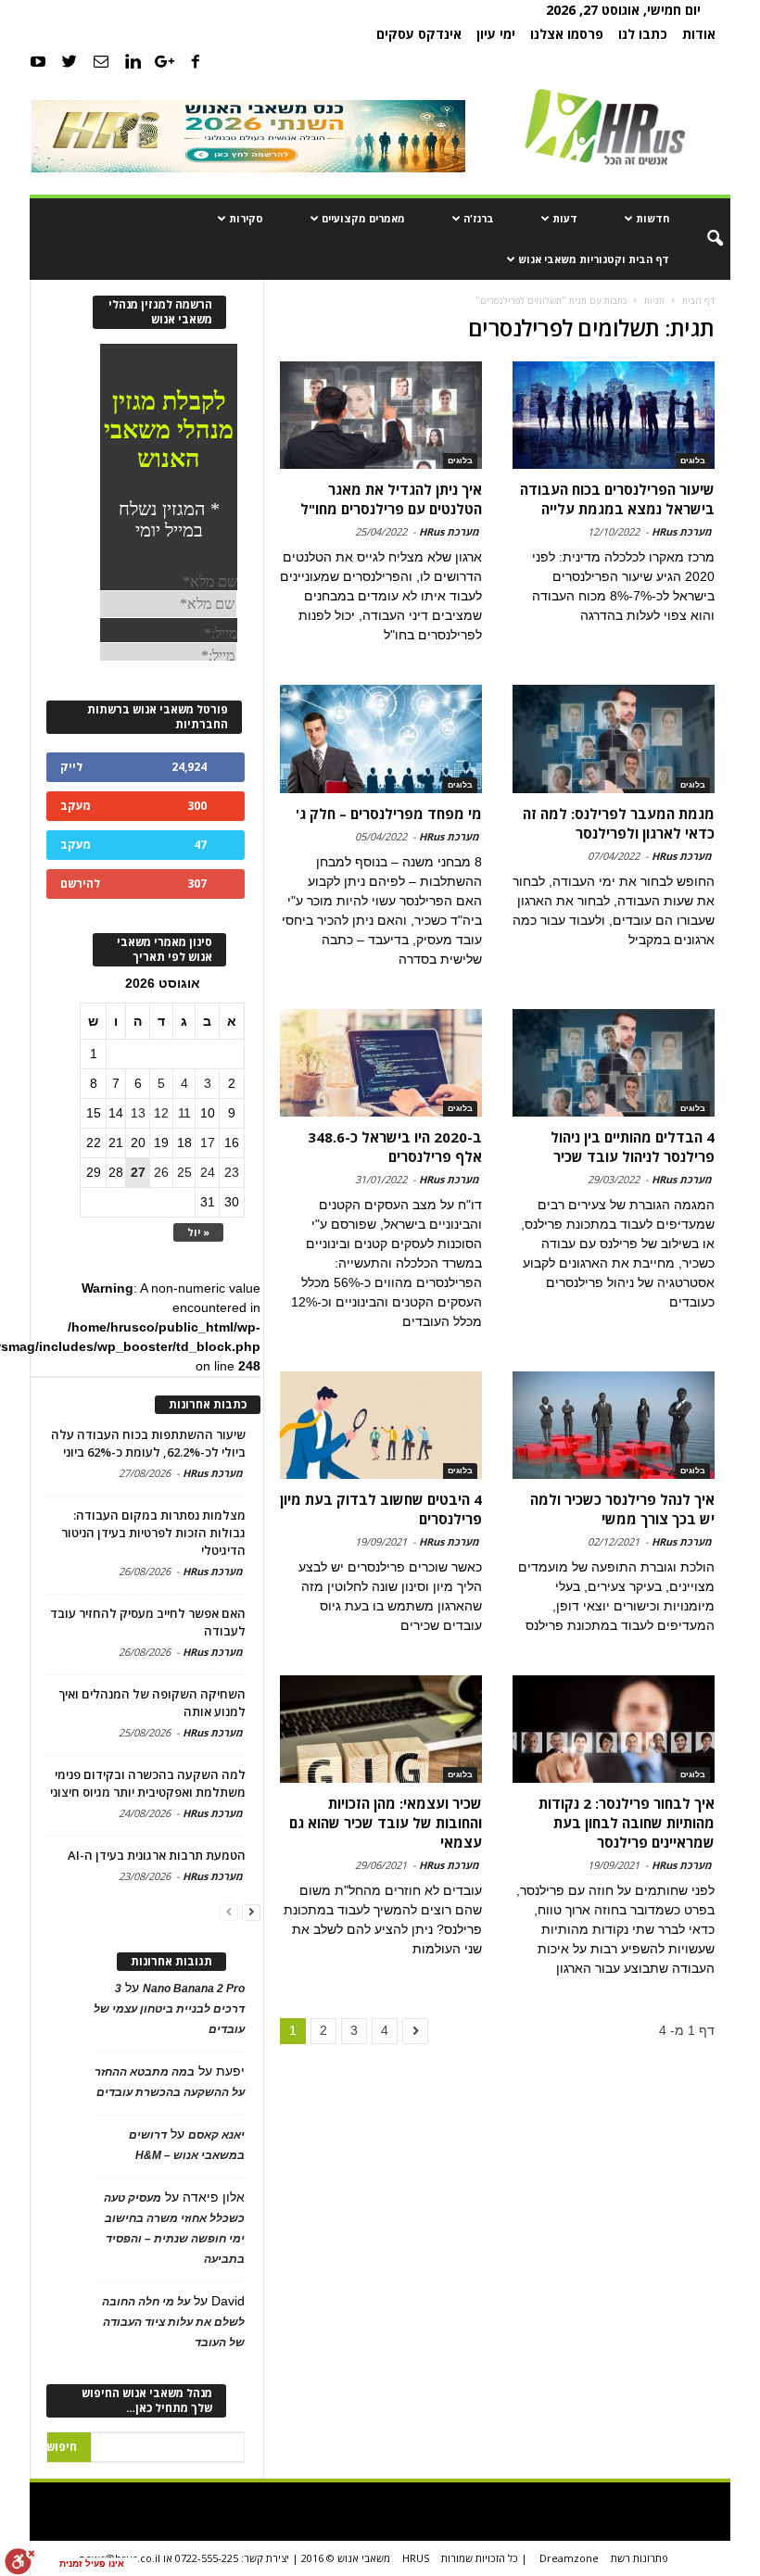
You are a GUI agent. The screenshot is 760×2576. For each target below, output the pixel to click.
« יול (198, 1232)
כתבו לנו (643, 34)
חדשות (652, 218)
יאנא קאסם (216, 2135)
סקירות (246, 218)
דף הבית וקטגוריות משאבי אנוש (594, 259)
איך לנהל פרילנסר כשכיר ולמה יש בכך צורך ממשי (622, 1509)
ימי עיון (496, 34)
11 (184, 1113)
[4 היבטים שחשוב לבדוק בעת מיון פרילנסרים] (381, 1425)
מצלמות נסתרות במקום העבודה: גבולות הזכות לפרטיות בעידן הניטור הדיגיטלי (153, 1533)
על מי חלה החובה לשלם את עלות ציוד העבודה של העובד (173, 2322)
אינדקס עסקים (419, 34)
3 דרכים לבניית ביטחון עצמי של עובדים (169, 2009)
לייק (71, 767)
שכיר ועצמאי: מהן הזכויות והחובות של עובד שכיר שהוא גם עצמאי (386, 1823)
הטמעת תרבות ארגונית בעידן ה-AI (157, 1855)
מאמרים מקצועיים (363, 218)
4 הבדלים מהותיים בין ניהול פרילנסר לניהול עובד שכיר (633, 1147)
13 (138, 1113)
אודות (699, 34)
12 (161, 1113)
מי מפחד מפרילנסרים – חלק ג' (389, 814)
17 (208, 1143)
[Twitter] (70, 61)
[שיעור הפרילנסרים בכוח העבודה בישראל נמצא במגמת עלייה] (614, 415)
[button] (703, 239)
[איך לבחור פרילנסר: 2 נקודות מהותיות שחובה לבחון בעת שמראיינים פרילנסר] (614, 1729)
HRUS (416, 2558)
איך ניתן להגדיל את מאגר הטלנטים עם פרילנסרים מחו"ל (391, 499)
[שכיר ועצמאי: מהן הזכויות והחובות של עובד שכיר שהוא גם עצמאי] (381, 1729)
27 (138, 1172)
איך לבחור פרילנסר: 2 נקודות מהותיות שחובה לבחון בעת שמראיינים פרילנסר (627, 1823)
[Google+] (164, 61)
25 (184, 1172)
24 (208, 1172)
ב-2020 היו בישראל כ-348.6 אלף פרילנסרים (395, 1147)
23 (232, 1172)
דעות (565, 218)
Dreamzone (569, 2558)
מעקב (76, 806)
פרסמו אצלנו (567, 34)
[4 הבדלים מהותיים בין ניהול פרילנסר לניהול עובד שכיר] (614, 1063)
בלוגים (693, 461)
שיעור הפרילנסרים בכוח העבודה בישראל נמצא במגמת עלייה (617, 499)
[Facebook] (196, 61)
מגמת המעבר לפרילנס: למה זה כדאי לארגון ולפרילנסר (619, 823)
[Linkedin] (133, 61)
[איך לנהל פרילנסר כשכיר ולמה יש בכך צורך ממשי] (614, 1425)
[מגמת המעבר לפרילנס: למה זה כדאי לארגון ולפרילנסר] (614, 739)
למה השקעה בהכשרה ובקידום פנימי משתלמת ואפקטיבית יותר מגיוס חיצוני (148, 1783)
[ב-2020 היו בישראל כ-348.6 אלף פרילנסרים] (381, 1063)
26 (161, 1172)
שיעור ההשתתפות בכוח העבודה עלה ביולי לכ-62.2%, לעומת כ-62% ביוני (148, 1443)
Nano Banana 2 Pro (194, 1989)
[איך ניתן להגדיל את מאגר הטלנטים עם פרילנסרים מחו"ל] (381, 415)
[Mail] (101, 61)
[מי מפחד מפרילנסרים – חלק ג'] (381, 739)
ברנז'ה (479, 218)
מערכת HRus (682, 531)
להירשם (80, 884)
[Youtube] (38, 61)
